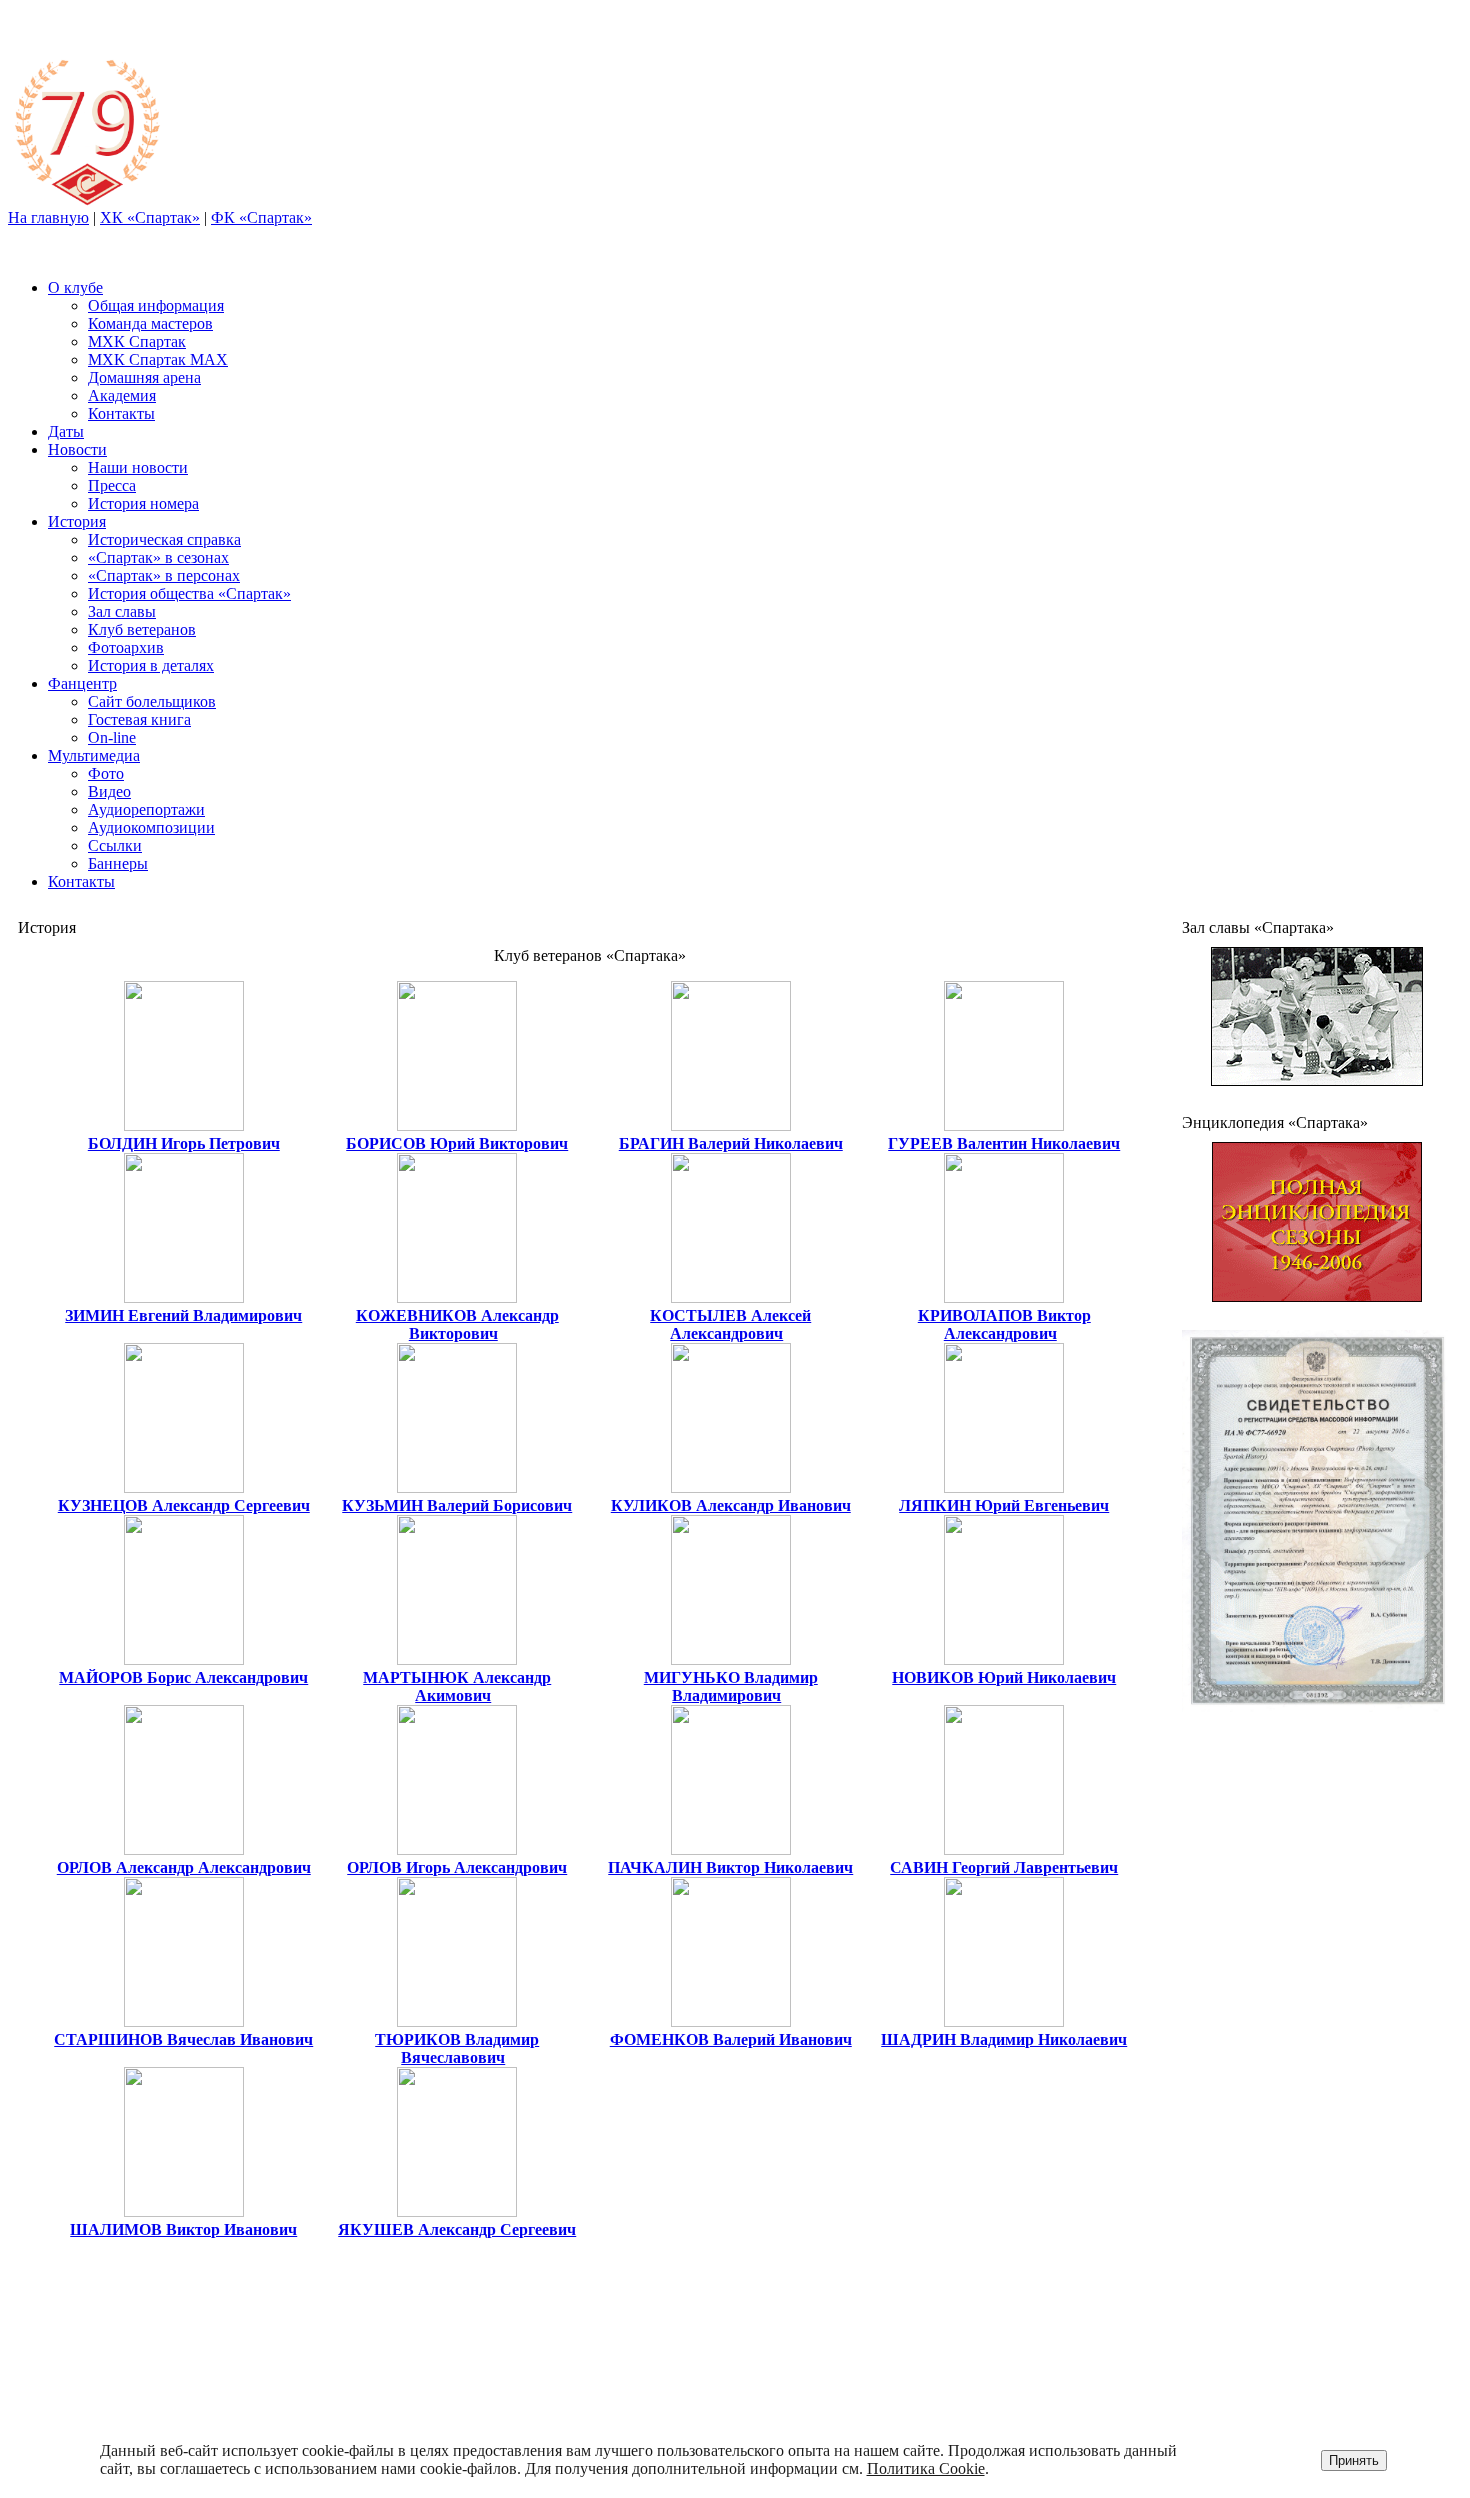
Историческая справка (164, 539)
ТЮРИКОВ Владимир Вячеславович (457, 2048)
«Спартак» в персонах (164, 575)
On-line (112, 737)
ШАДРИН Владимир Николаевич (1004, 2039)
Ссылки (115, 845)
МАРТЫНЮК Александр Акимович (457, 1686)
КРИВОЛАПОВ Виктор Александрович (1004, 1324)
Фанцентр (82, 683)
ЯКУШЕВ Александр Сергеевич (457, 2229)
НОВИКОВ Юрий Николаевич (1004, 1677)
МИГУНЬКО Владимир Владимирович (731, 1686)
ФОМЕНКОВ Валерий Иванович (731, 2039)
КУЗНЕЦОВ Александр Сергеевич (184, 1505)
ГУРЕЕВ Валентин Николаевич (1004, 1143)
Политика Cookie (926, 2468)
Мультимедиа (94, 755)
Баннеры (118, 863)
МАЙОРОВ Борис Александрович (183, 1677)
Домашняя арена (144, 377)
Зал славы (122, 611)
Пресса (112, 485)
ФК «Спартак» (261, 217)
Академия (122, 395)
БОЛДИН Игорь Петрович (184, 1143)
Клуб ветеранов (142, 629)
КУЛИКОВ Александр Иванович (731, 1505)
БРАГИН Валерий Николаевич (731, 1143)
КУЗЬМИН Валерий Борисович (457, 1505)
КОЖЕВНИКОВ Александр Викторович (457, 1324)
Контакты (121, 413)
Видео (109, 791)
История (77, 521)
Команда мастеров (150, 323)
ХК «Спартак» (150, 217)
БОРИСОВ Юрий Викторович (457, 1143)
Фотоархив (126, 647)
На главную (48, 217)
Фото (106, 773)
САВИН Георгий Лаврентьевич (1004, 1867)
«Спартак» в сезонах (158, 557)
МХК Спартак (137, 341)
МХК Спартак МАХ (158, 359)
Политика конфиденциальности (1313, 2354)
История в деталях (151, 665)
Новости (77, 449)
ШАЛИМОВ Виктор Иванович (183, 2229)
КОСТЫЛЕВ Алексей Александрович (730, 1324)
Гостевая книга (139, 719)
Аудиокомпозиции (151, 827)
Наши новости (138, 467)
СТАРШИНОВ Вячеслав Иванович (183, 2039)
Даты (66, 431)
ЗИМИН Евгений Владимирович (183, 1315)
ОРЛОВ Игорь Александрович (457, 1867)
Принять (1354, 2460)
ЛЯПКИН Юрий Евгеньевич (1004, 1505)
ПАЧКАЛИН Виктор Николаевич (730, 1867)
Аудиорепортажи (146, 809)
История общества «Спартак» (189, 593)
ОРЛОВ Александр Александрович (184, 1867)
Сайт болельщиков (152, 701)
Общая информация (156, 305)
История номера (143, 503)
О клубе (75, 287)
